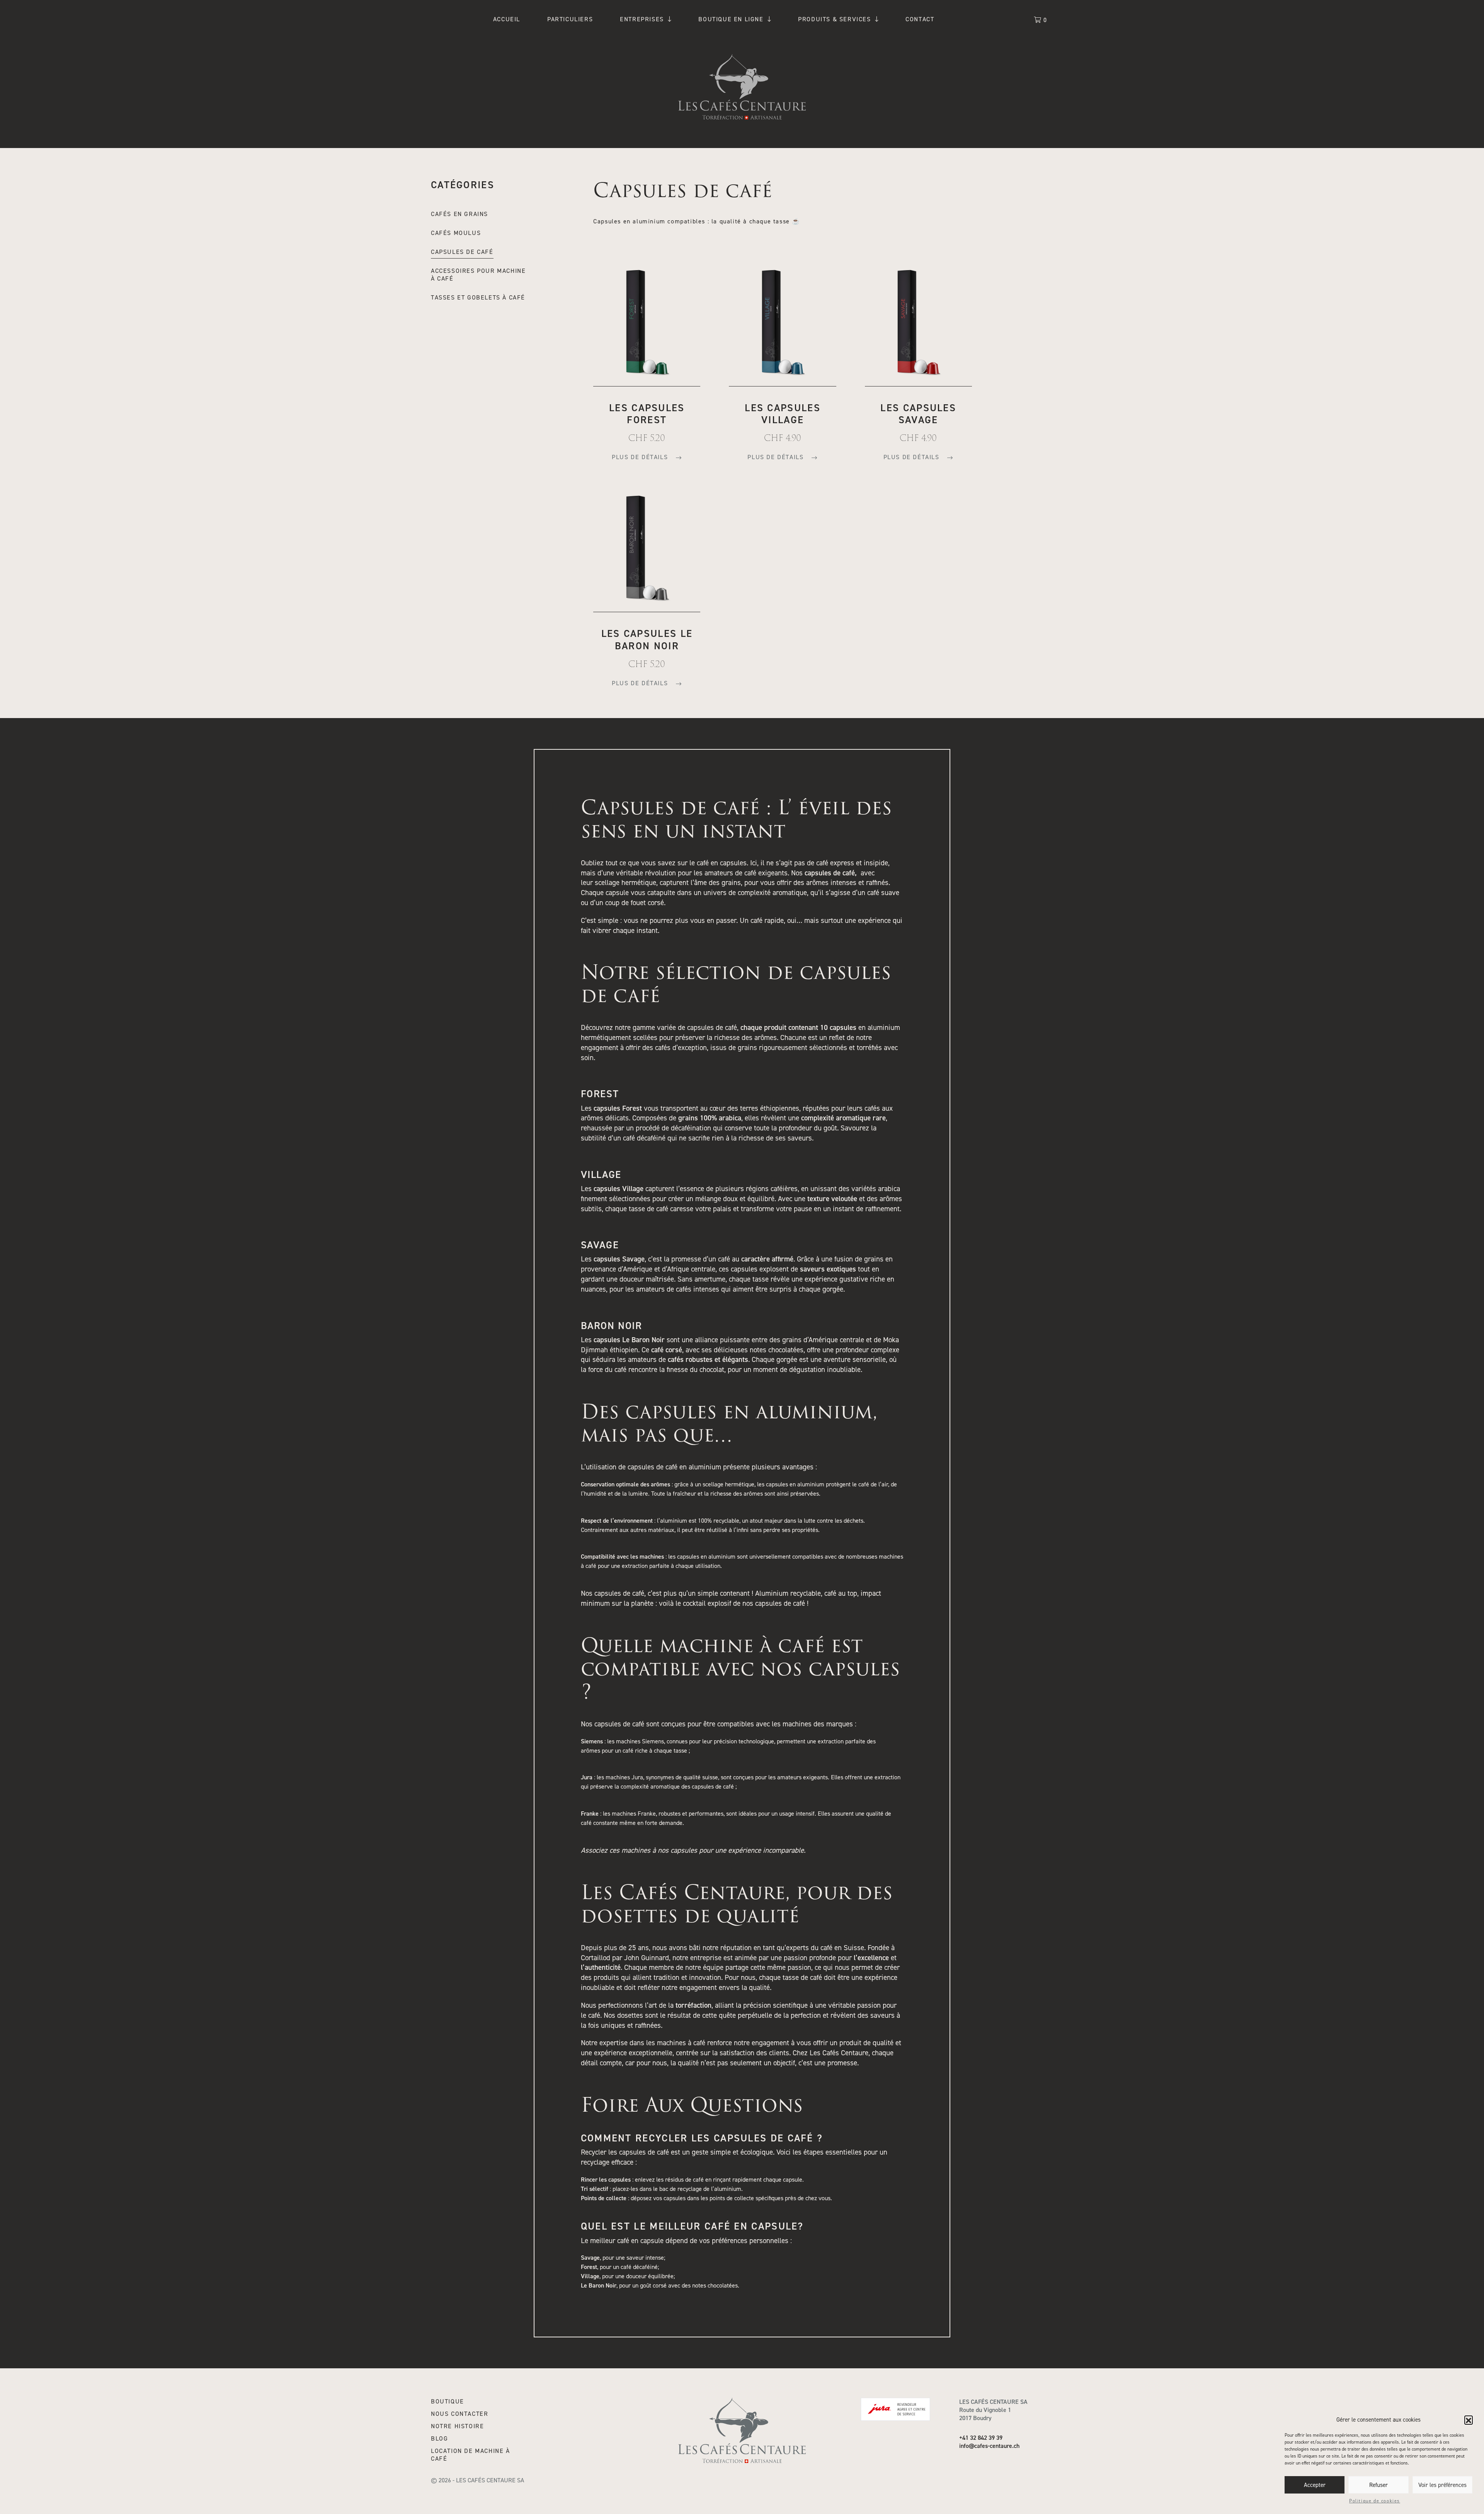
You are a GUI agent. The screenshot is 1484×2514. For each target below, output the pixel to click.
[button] (1469, 2420)
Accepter (1315, 2485)
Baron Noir (612, 1326)
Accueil (507, 19)
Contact (920, 19)
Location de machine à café (471, 2455)
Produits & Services (834, 19)
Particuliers (570, 19)
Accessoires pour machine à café (478, 275)
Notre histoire (457, 2426)
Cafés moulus (456, 233)
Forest (600, 1094)
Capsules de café (462, 252)
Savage (600, 1245)
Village (601, 1175)
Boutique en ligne (731, 19)
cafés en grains (459, 214)
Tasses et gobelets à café (478, 298)
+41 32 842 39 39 (981, 2438)
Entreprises (642, 19)
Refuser (1378, 2485)
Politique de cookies (1375, 2501)
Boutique (448, 2402)
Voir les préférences (1442, 2485)
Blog (439, 2439)
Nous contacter (459, 2414)
